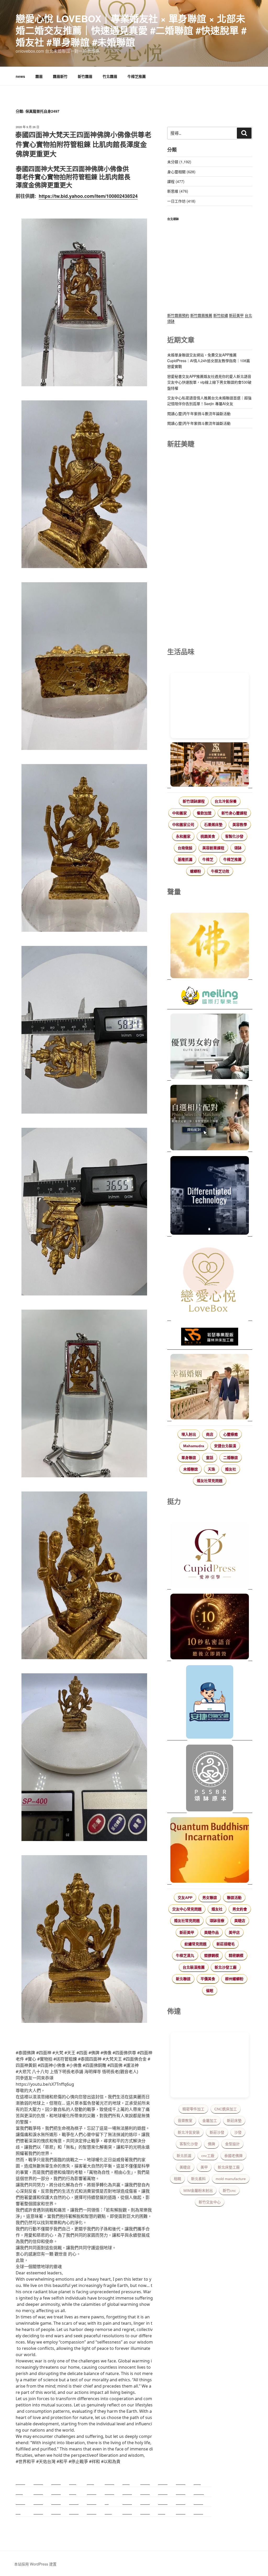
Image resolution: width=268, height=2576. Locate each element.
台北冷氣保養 (226, 801)
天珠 (211, 1469)
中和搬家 (180, 813)
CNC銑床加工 (226, 2109)
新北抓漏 (184, 2156)
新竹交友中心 (210, 2202)
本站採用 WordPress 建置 (35, 2564)
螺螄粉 (196, 871)
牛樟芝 (208, 859)
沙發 (238, 2132)
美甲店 (234, 1932)
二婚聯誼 (231, 1458)
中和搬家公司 (183, 825)
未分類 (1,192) (179, 162)
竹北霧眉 (110, 76)
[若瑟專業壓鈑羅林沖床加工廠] (210, 1337)
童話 (210, 1458)
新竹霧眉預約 (178, 315)
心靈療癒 (231, 1434)
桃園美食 (208, 836)
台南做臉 (185, 848)
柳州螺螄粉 (234, 1979)
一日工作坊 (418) (181, 201)
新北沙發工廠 (226, 1967)
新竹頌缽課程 (194, 801)
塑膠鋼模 (211, 1956)
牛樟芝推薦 (137, 76)
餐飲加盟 (204, 813)
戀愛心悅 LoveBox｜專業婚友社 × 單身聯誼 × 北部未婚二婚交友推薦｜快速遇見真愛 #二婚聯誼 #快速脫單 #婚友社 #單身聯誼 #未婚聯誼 (131, 30)
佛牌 (211, 2144)
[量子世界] (210, 1851)
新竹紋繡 (221, 315)
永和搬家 (183, 836)
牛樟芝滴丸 (185, 1956)
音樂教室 (185, 2121)
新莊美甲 (236, 315)
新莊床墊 (234, 2121)
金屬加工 (210, 2121)
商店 (210, 1434)
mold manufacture (231, 2179)
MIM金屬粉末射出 (198, 2191)
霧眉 (39, 76)
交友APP (185, 1898)
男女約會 (240, 1909)
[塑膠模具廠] (210, 1196)
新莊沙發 (217, 2132)
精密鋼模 (236, 1956)
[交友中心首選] (210, 1556)
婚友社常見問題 (210, 1481)
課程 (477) (176, 181)
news (20, 76)
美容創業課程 (213, 848)
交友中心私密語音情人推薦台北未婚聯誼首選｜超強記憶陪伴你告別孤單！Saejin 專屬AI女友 (209, 401)
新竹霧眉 (85, 76)
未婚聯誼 (191, 1469)
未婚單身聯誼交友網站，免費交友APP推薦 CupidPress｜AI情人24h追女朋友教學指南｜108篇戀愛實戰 (209, 361)
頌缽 (238, 848)
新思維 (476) (178, 191)
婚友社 (231, 1469)
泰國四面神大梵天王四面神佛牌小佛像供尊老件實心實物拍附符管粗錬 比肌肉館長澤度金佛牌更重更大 (83, 144)
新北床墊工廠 (229, 2167)
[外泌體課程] (210, 765)
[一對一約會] (210, 1047)
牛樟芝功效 (220, 871)
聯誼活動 (234, 1898)
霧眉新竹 (60, 76)
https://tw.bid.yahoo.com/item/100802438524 (88, 196)
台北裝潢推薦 (194, 1967)
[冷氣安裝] (210, 1703)
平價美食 (208, 1979)
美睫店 (240, 1921)
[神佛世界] (210, 946)
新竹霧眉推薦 (201, 315)
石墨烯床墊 (213, 825)
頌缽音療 (217, 1921)
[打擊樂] (210, 996)
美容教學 (240, 825)
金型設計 (232, 2144)
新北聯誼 (183, 1979)
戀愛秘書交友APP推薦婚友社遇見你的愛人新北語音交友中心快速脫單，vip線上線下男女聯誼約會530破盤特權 (209, 382)
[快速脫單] (210, 1387)
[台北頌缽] (210, 1779)
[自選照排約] (210, 1118)
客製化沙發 (234, 836)
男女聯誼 (210, 1898)
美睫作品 (211, 1932)
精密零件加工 (193, 2109)
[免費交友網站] (210, 1627)
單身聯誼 (189, 1458)
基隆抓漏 (185, 859)
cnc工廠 (208, 2156)
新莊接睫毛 (226, 1944)
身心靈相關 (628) (181, 172)
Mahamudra (194, 1446)
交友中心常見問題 (187, 1909)
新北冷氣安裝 (189, 2132)
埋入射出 (189, 1434)
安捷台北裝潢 (225, 1446)
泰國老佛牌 (233, 2156)
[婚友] (210, 1281)
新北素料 (198, 2179)
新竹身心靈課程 (234, 813)
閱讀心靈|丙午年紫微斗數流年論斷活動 (199, 413)
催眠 (210, 1991)
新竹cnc (229, 2191)
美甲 (204, 2167)
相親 (177, 2179)
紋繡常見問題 (196, 1944)
